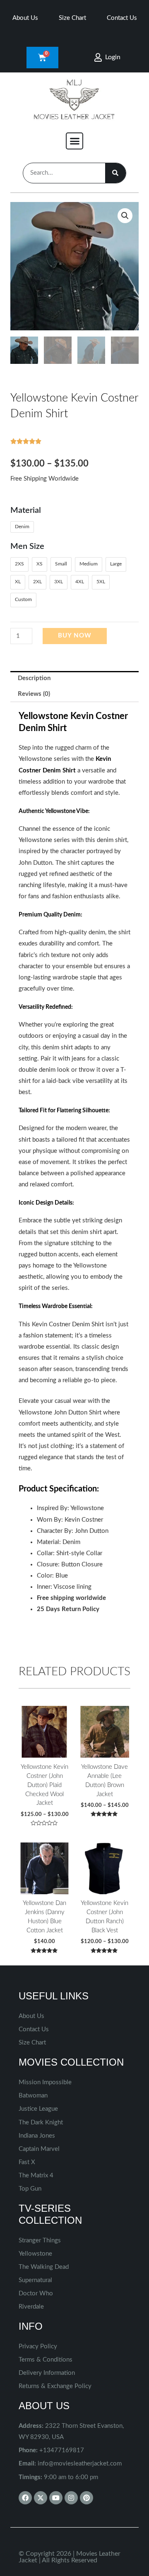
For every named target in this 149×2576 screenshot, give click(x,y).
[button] (74, 141)
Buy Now (75, 636)
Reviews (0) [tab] (34, 694)
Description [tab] (34, 678)
